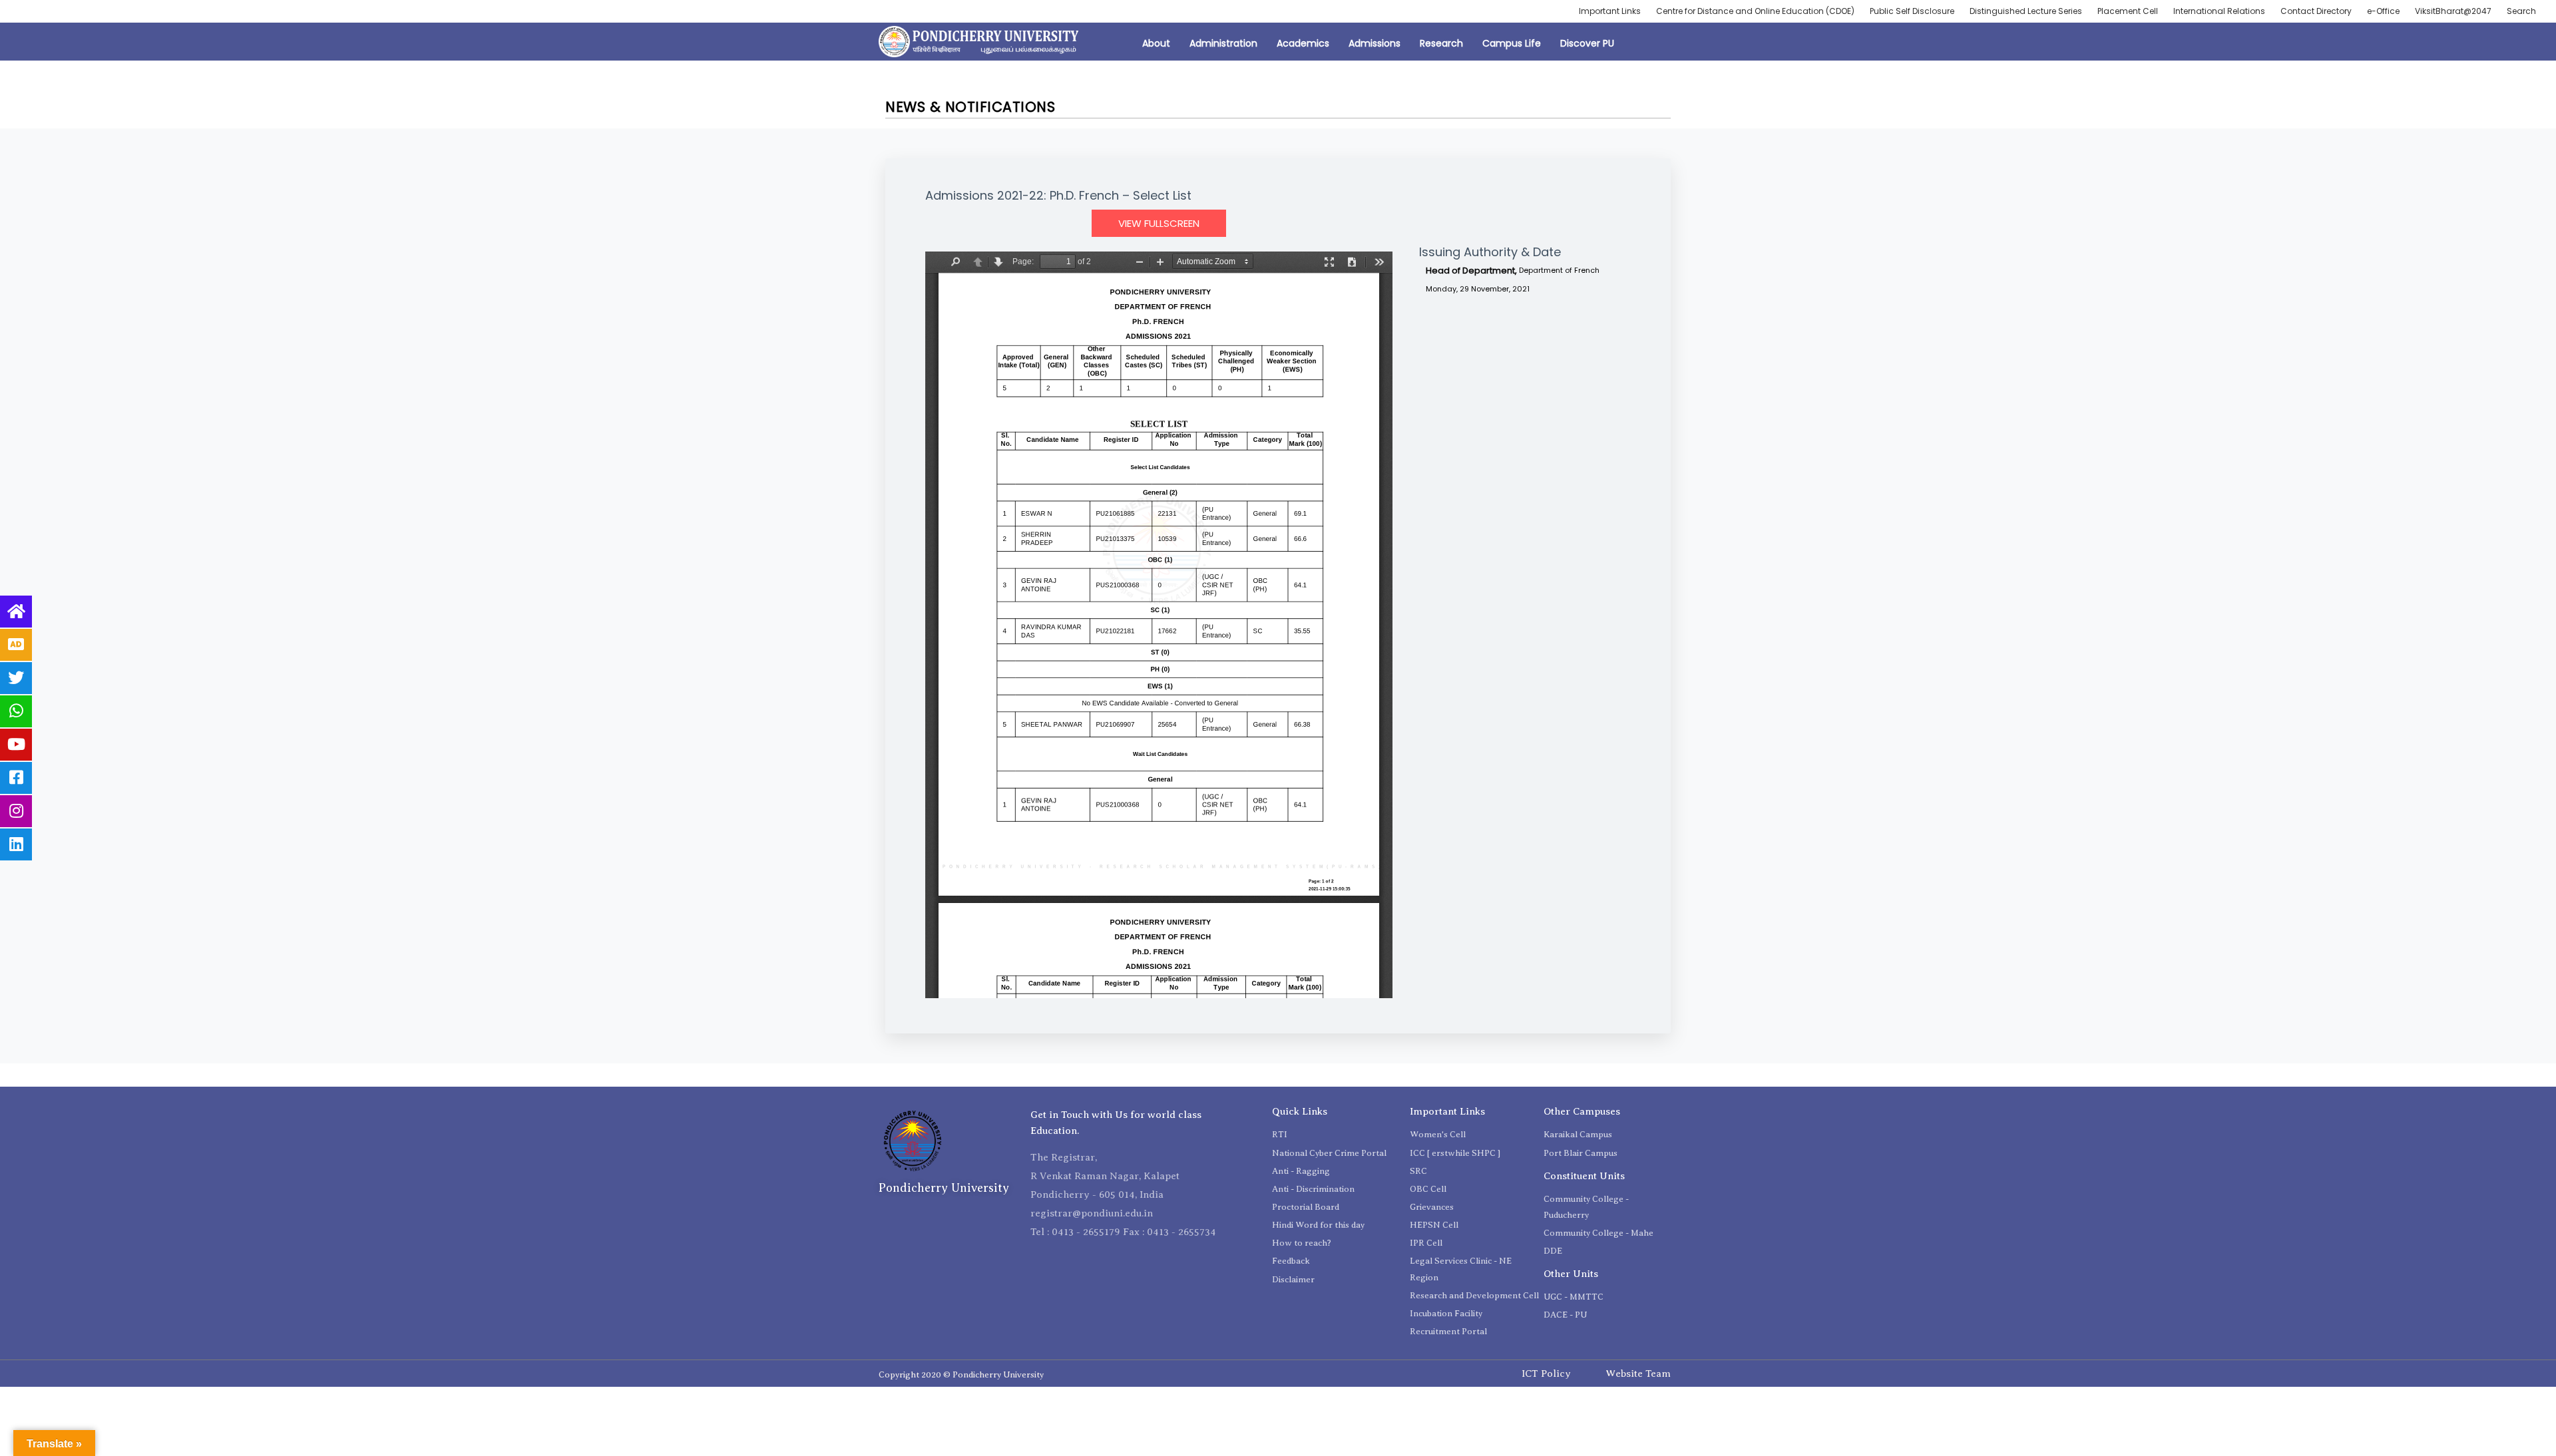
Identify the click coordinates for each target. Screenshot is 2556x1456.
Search (2521, 11)
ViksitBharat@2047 (2453, 11)
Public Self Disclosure (1912, 11)
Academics (1303, 43)
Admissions (1375, 43)
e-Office (2383, 11)
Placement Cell (2128, 11)
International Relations (2219, 11)
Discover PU (1587, 43)
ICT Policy (1546, 1373)
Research (1441, 43)
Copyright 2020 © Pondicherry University (961, 1374)
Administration (1223, 43)
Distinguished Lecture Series (2026, 11)
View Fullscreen (1159, 223)
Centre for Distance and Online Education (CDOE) (1755, 11)
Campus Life (1512, 43)
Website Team (1638, 1373)
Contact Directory (2316, 11)
